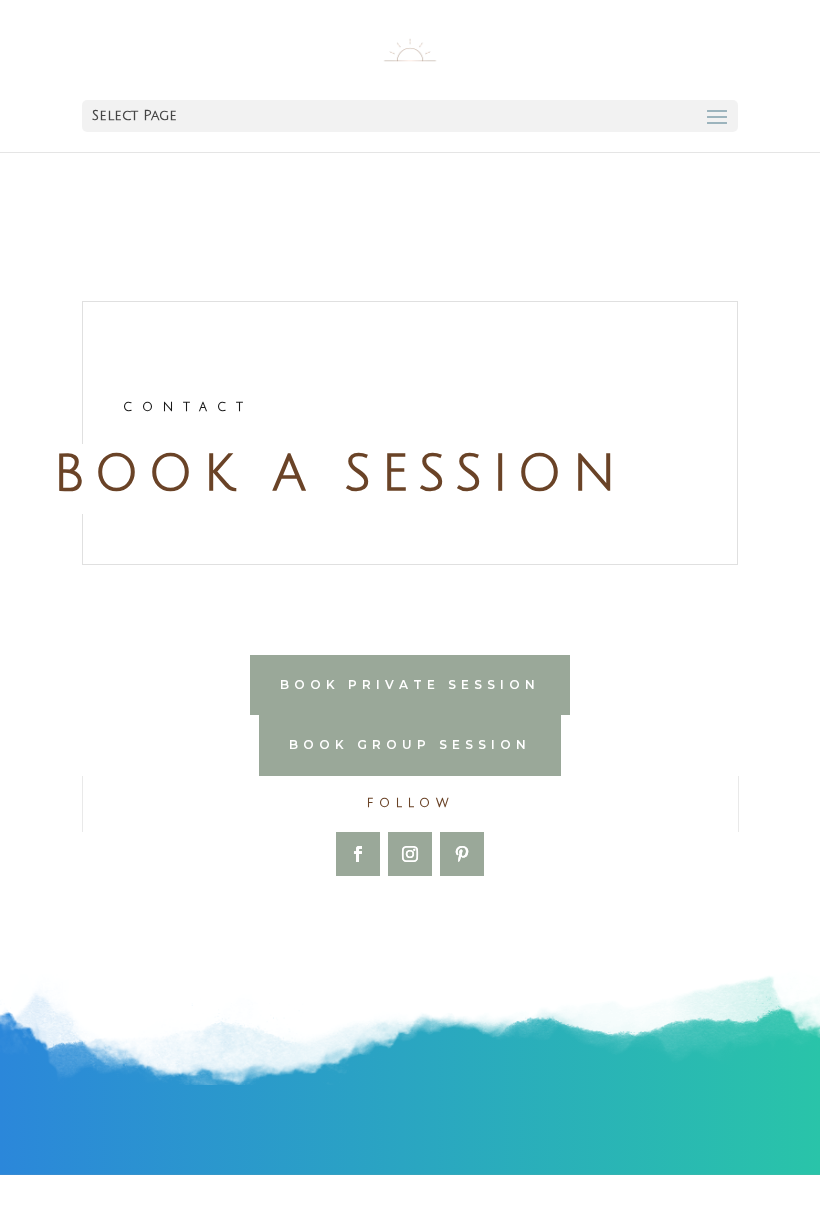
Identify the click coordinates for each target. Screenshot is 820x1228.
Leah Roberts (343, 1201)
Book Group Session (410, 744)
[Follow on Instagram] (410, 854)
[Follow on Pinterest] (462, 854)
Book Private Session (410, 684)
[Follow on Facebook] (358, 854)
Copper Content (593, 1201)
